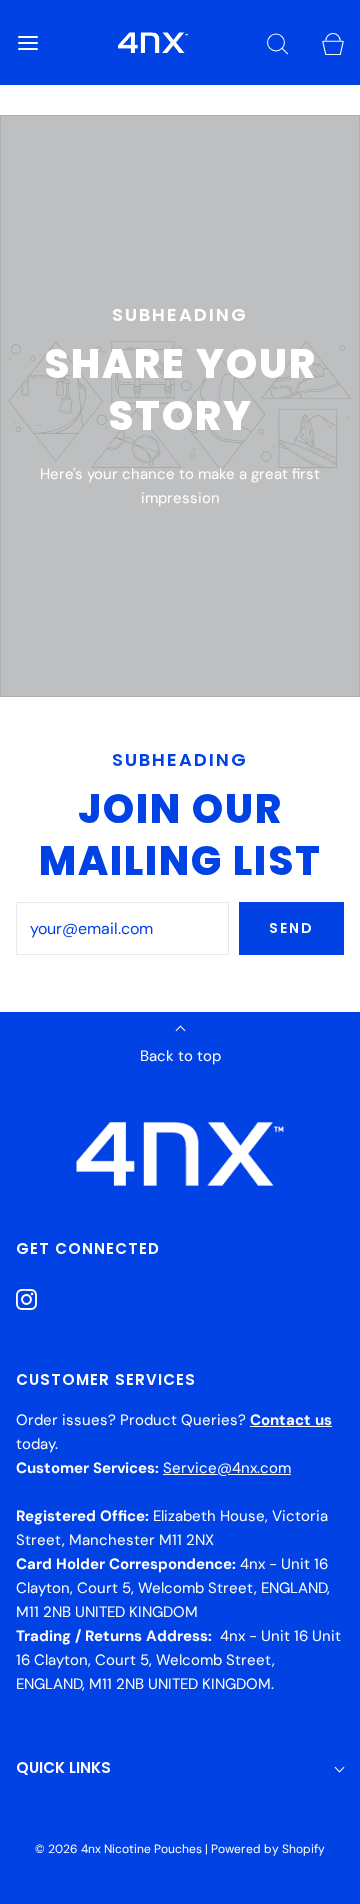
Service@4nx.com (227, 1468)
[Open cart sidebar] (332, 42)
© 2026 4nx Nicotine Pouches (118, 1849)
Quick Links (63, 1767)
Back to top (180, 1056)
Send (291, 928)
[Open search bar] (277, 42)
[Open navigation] (27, 42)
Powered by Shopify (268, 1849)
